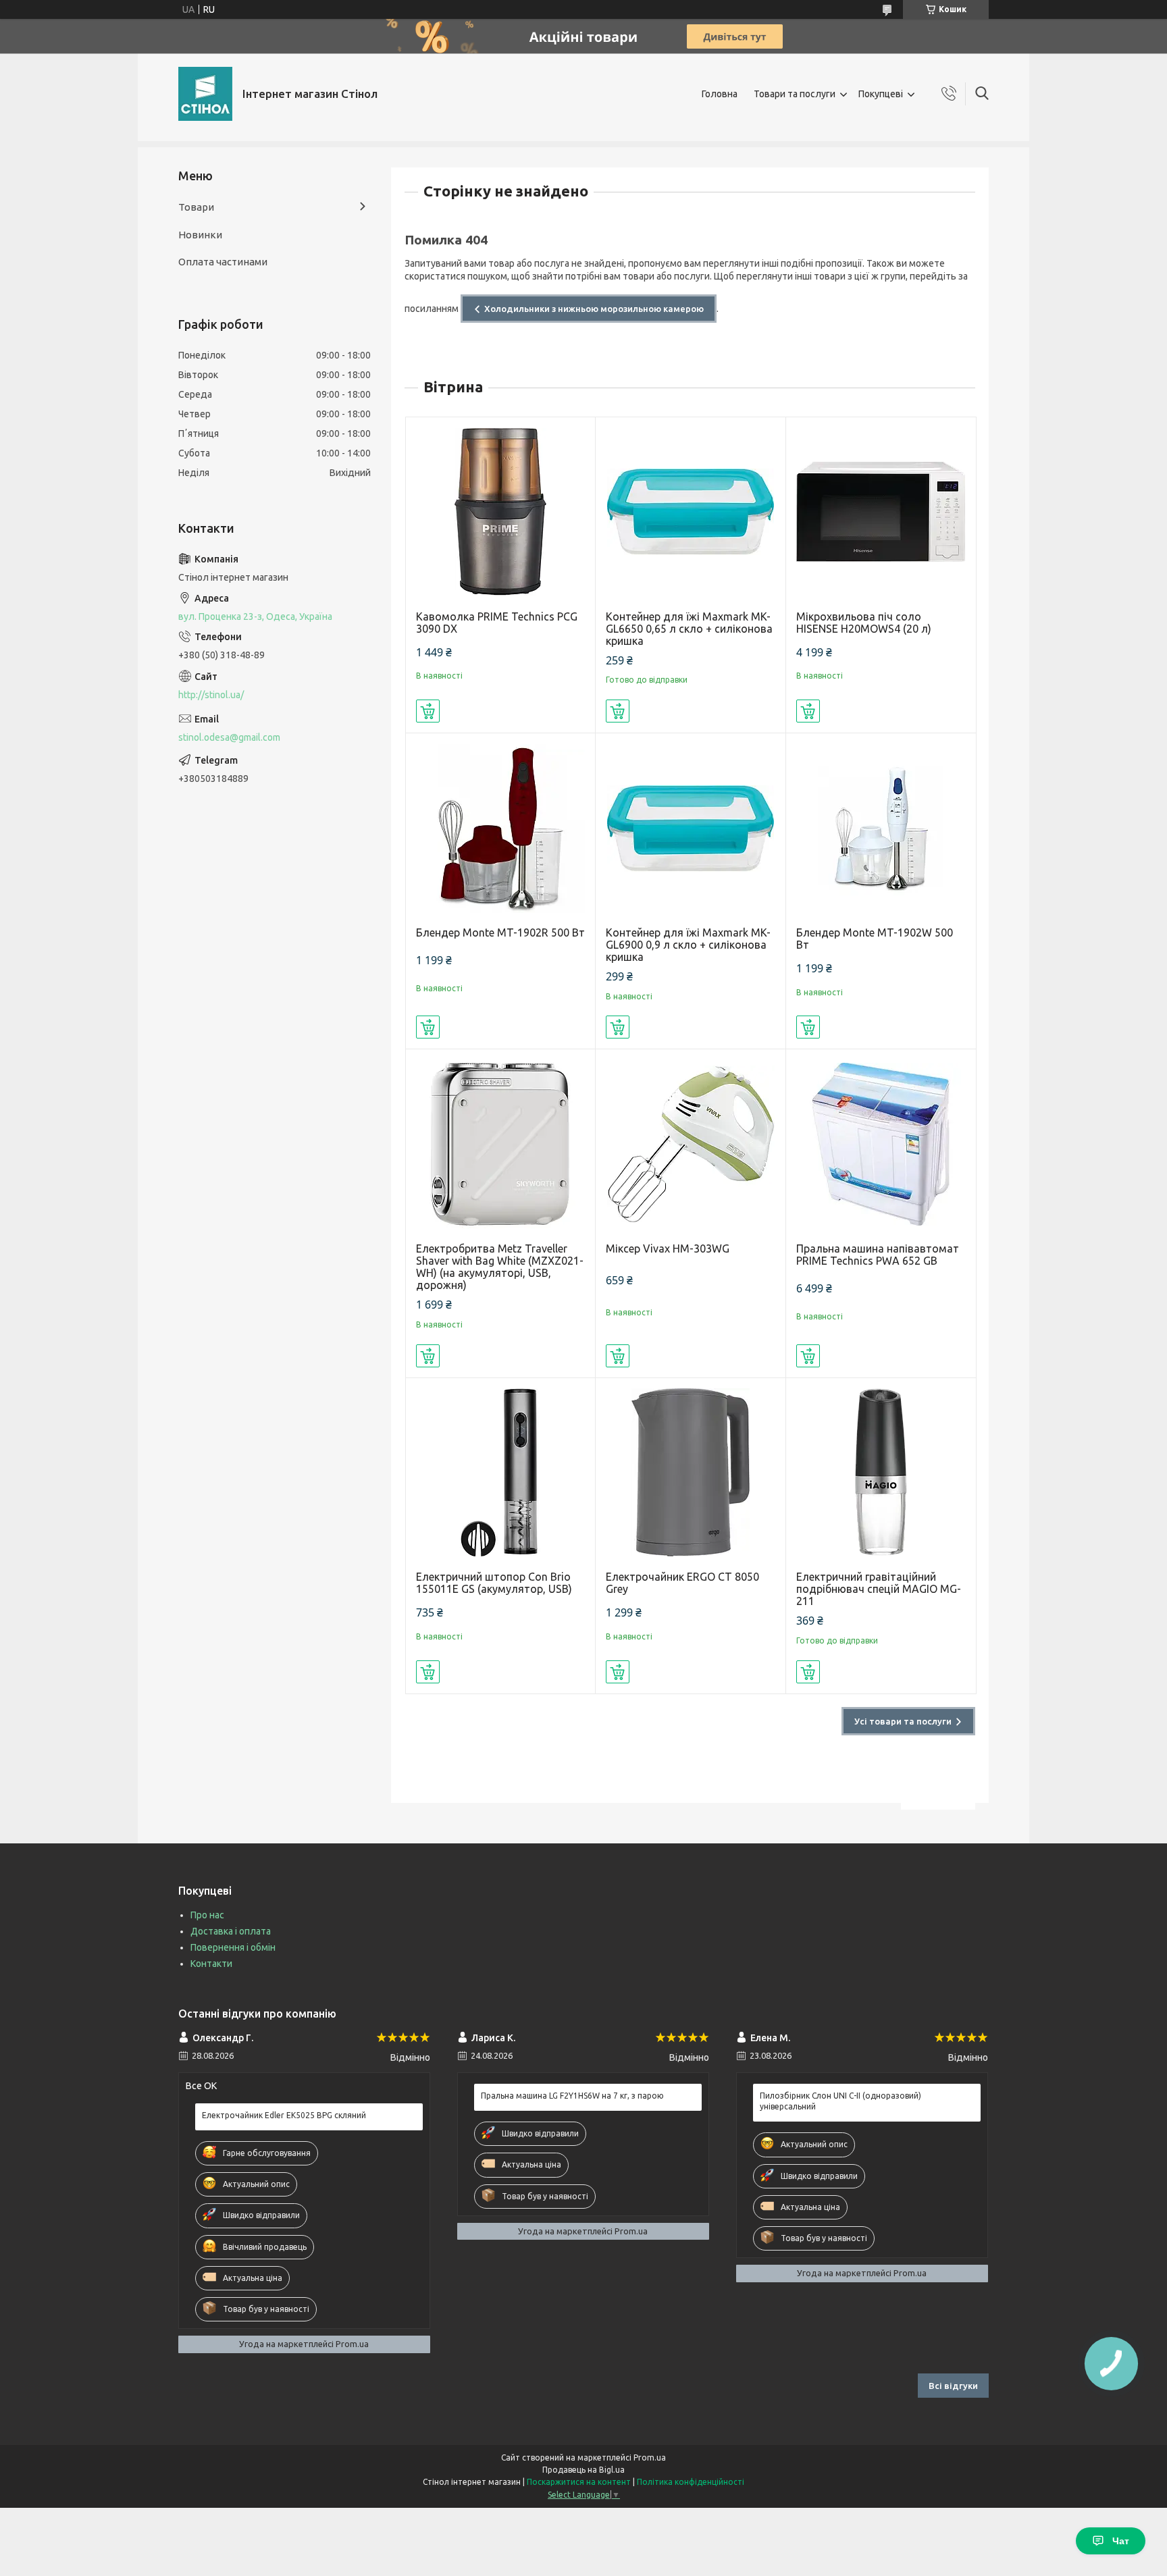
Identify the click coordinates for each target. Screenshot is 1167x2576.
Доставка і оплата (231, 1931)
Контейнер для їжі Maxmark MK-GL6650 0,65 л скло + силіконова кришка (689, 629)
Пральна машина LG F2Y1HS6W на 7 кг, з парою (572, 2096)
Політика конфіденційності (691, 2482)
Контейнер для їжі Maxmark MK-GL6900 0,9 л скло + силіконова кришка (688, 945)
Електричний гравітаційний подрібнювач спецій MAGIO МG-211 (879, 1589)
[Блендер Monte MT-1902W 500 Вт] (881, 828)
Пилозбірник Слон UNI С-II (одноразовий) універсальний (840, 2101)
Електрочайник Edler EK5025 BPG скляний (284, 2115)
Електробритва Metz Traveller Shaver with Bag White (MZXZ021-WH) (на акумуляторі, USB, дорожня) (500, 1267)
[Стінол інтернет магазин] (205, 94)
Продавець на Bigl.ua (583, 2470)
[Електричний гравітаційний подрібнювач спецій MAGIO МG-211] (881, 1473)
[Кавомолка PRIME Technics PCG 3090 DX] (501, 512)
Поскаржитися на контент (579, 2482)
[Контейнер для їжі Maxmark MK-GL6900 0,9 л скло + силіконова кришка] (691, 828)
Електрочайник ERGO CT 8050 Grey (682, 1583)
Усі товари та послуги (903, 1721)
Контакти (211, 1964)
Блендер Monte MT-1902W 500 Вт (875, 939)
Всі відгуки (953, 2386)
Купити (428, 711)
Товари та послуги (795, 94)
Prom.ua (650, 2457)
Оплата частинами (223, 262)
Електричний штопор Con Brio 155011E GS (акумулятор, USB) (494, 1583)
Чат (1121, 2541)
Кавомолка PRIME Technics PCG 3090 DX (497, 623)
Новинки (200, 235)
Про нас (207, 1915)
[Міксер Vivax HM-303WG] (691, 1144)
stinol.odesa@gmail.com (229, 737)
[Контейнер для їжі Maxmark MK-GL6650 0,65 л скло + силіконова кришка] (691, 512)
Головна (720, 94)
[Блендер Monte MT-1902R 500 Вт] (501, 828)
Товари (196, 207)
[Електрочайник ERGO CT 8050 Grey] (691, 1473)
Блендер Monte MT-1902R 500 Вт (500, 932)
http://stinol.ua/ (211, 695)
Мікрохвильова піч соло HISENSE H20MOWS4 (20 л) (864, 623)
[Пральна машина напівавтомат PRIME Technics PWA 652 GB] (881, 1144)
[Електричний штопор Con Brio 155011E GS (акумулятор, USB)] (501, 1473)
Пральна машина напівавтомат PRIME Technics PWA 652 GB (878, 1255)
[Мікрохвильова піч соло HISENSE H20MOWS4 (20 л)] (881, 512)
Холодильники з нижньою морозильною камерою (594, 309)
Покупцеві (881, 94)
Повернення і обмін (233, 1947)
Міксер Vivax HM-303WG (668, 1248)
